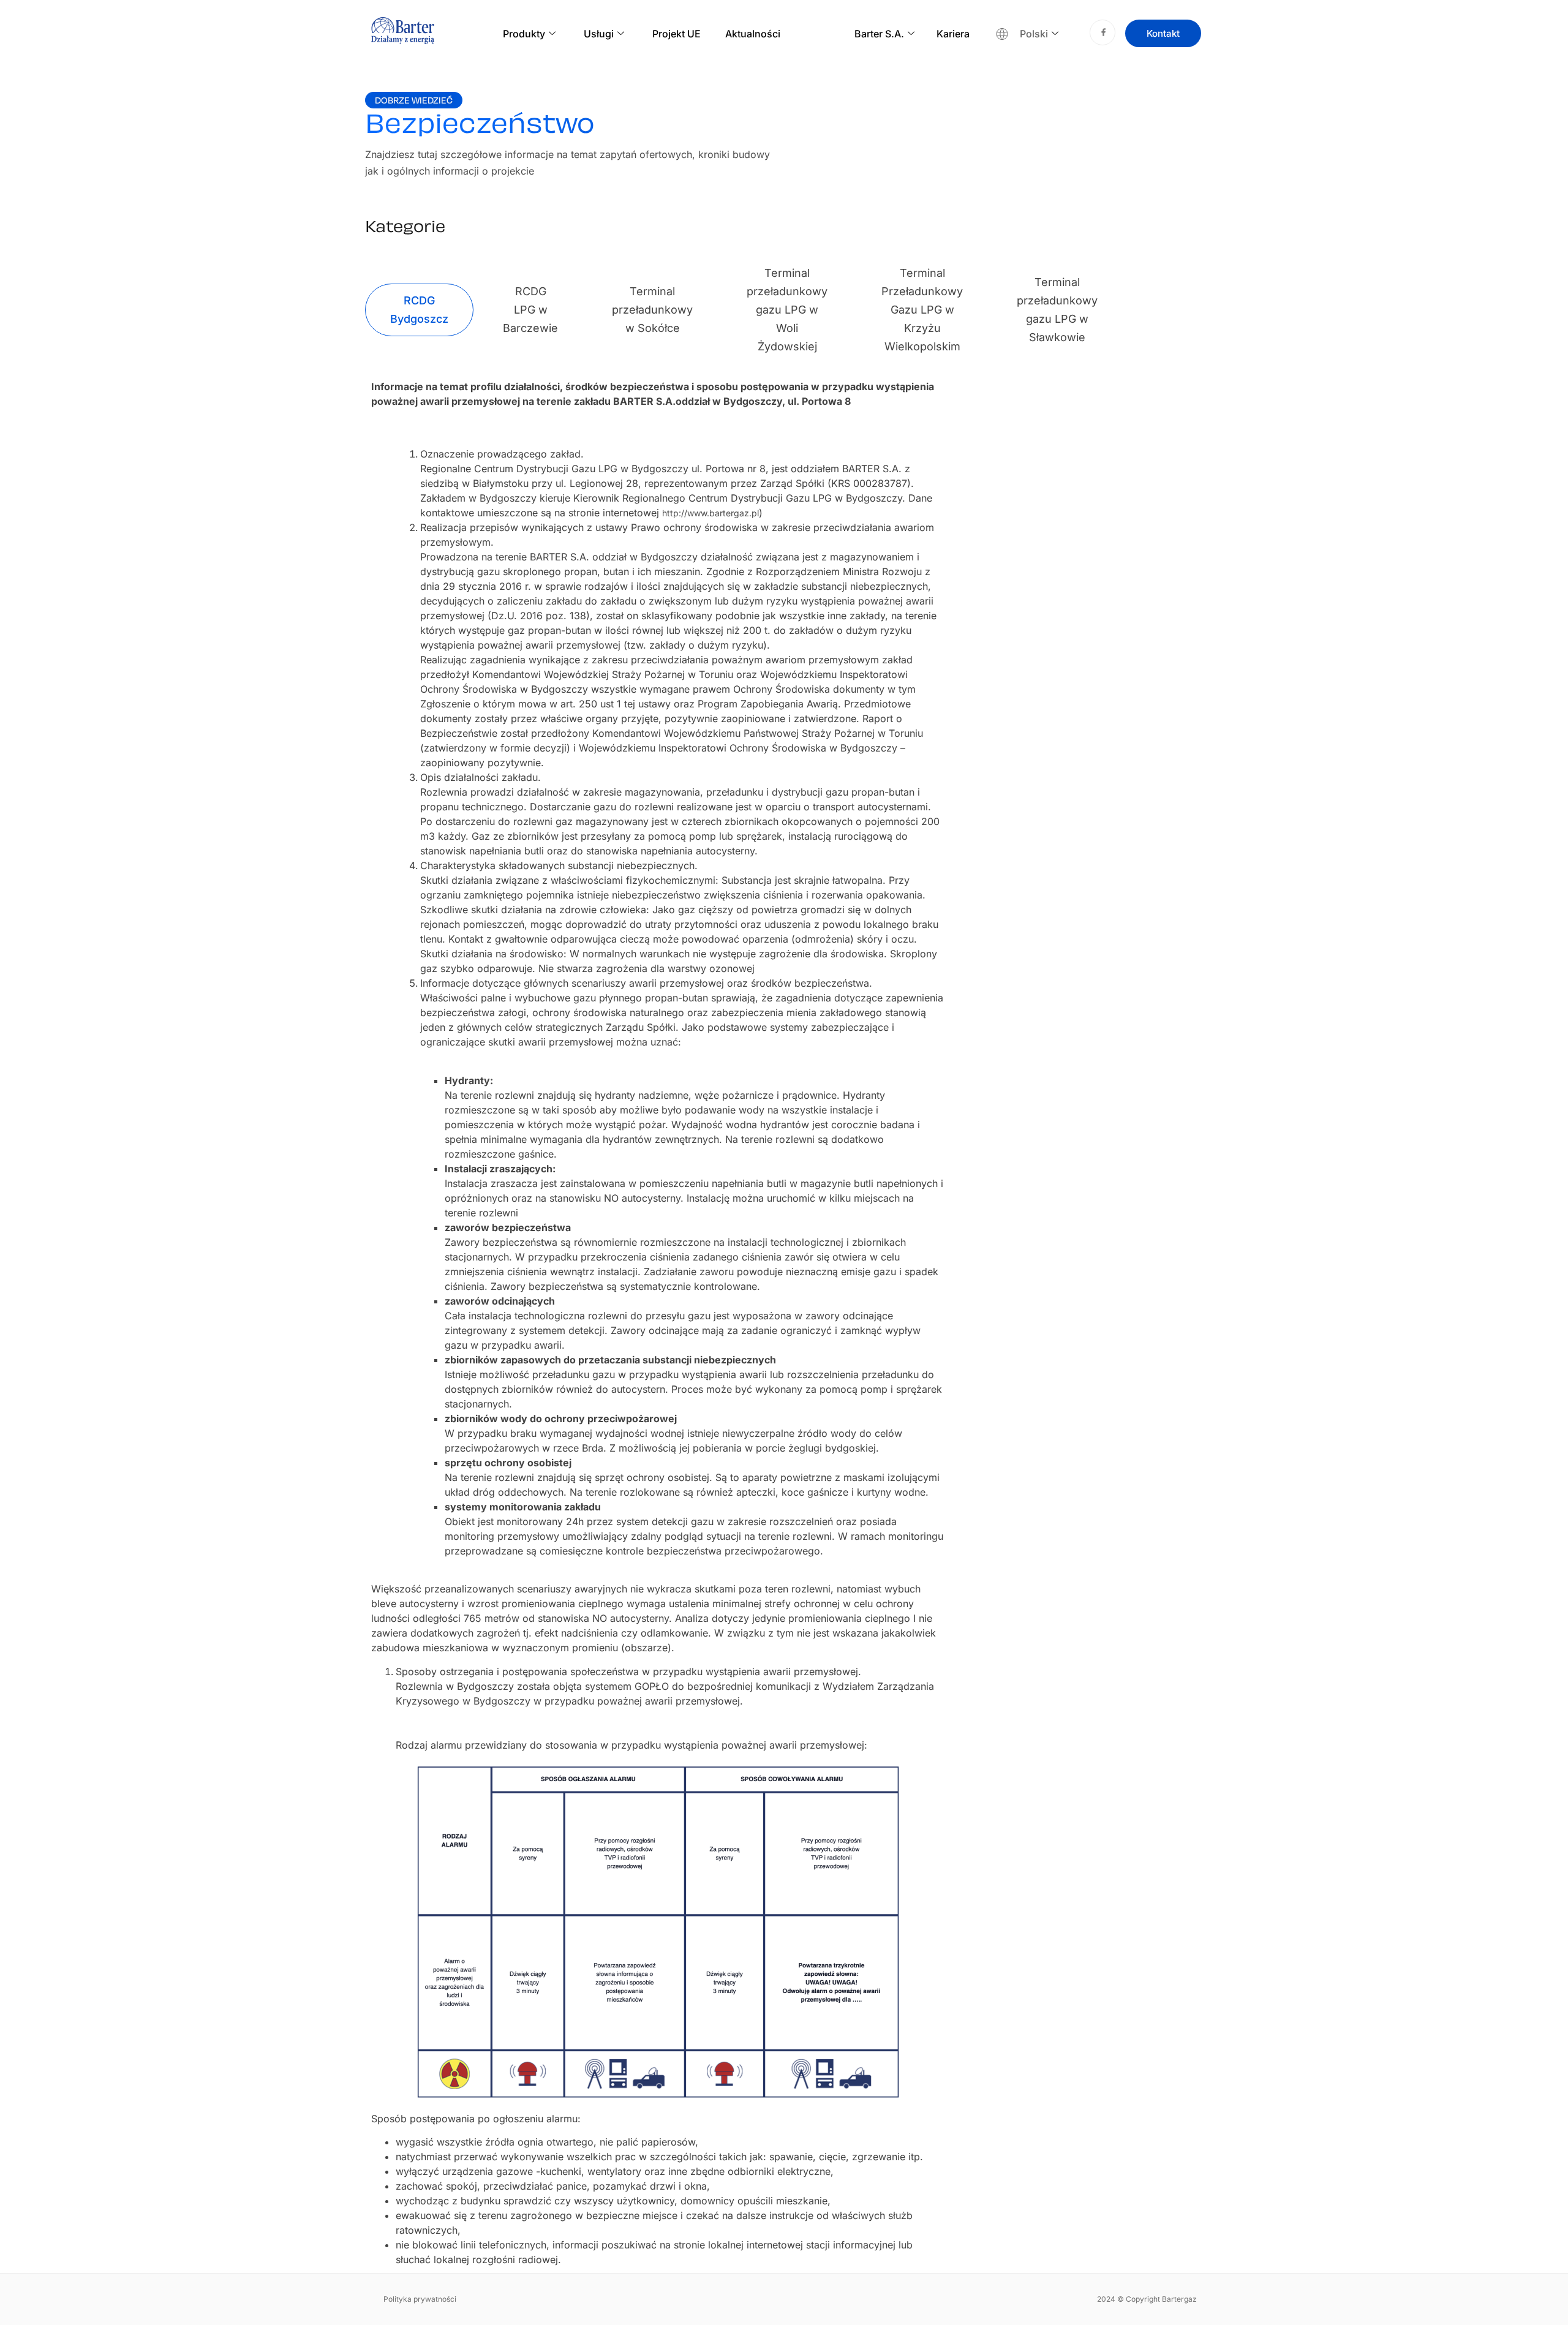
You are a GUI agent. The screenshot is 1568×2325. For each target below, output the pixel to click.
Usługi (599, 34)
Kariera (953, 34)
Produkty (524, 34)
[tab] (419, 310)
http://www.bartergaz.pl (710, 513)
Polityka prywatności (420, 2299)
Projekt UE (677, 34)
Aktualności (753, 34)
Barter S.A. (879, 34)
